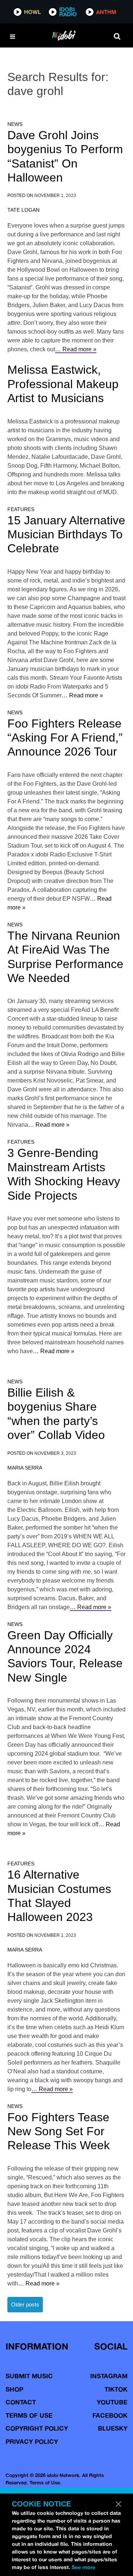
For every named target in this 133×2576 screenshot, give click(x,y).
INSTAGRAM (109, 2376)
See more (83, 2567)
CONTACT (21, 2402)
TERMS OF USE (29, 2415)
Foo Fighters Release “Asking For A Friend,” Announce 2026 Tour (65, 738)
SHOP (14, 2389)
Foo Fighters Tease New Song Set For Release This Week (59, 2131)
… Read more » (76, 349)
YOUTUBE (112, 2402)
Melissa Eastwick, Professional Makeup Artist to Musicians (63, 384)
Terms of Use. (45, 2482)
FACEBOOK (110, 2415)
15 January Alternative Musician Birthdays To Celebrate (66, 534)
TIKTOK (116, 2389)
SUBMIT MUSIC (29, 2376)
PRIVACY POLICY (32, 2441)
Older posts (25, 2304)
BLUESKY (113, 2428)
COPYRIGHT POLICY (37, 2428)
